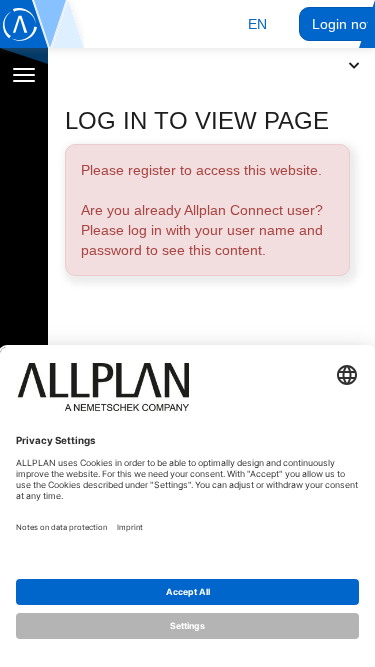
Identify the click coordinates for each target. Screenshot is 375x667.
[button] (257, 24)
